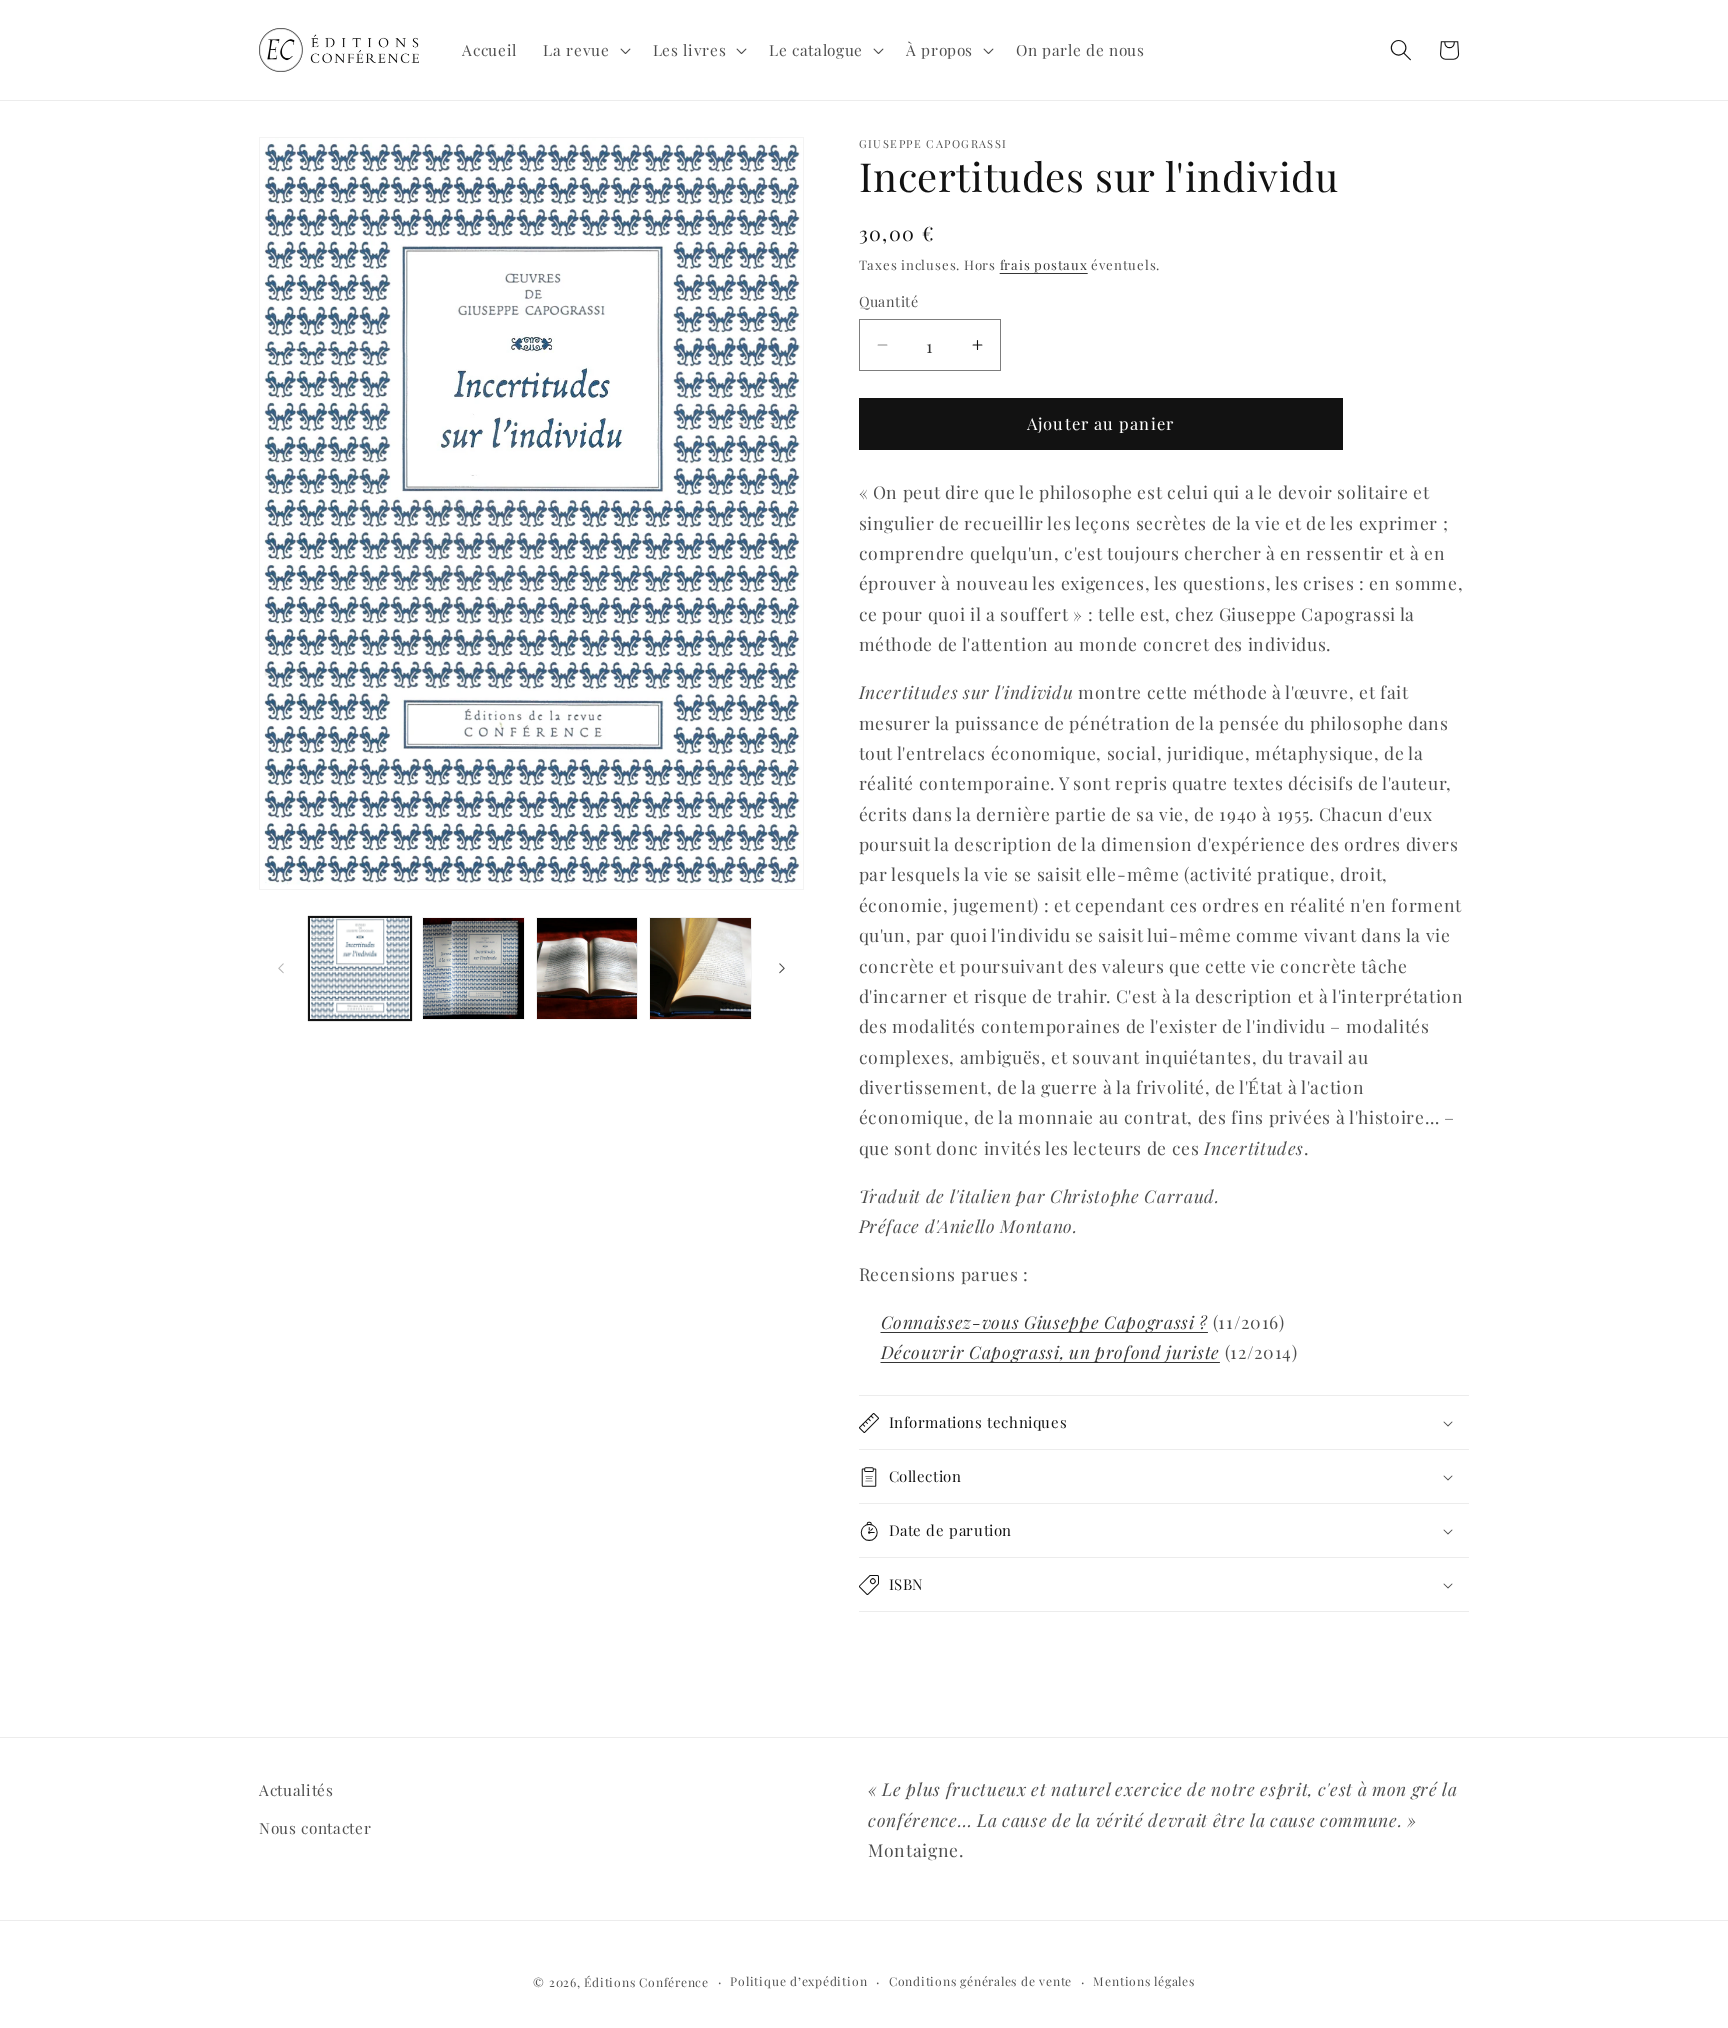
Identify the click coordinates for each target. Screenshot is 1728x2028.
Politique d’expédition (798, 1980)
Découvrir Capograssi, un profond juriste (1050, 1351)
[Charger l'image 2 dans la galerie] (473, 968)
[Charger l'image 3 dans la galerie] (587, 968)
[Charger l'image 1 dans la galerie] (360, 968)
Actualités (296, 1789)
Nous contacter (315, 1826)
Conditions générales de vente (980, 1980)
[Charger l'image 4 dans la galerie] (700, 968)
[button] (584, 50)
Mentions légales (1143, 1980)
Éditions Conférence (646, 1981)
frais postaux (1044, 264)
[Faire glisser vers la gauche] (281, 968)
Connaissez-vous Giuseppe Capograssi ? (1044, 1321)
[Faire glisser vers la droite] (782, 968)
